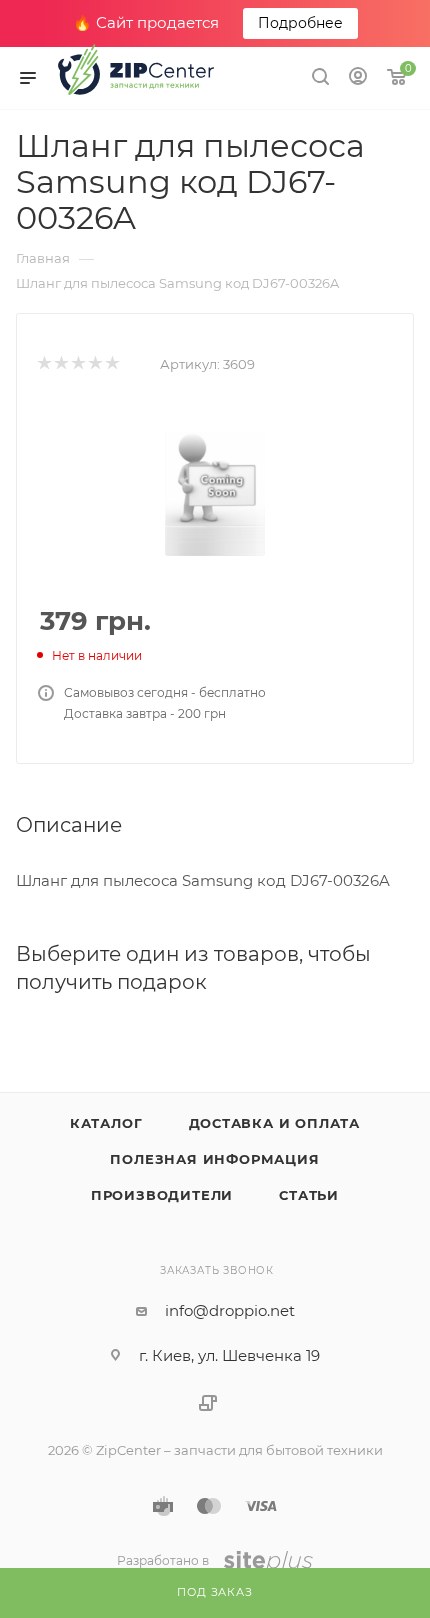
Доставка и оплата (275, 1123)
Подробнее (300, 23)
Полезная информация (214, 1159)
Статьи (309, 1195)
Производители (162, 1195)
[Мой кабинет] (358, 78)
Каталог (106, 1123)
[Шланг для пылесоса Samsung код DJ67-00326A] (215, 479)
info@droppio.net (230, 1310)
